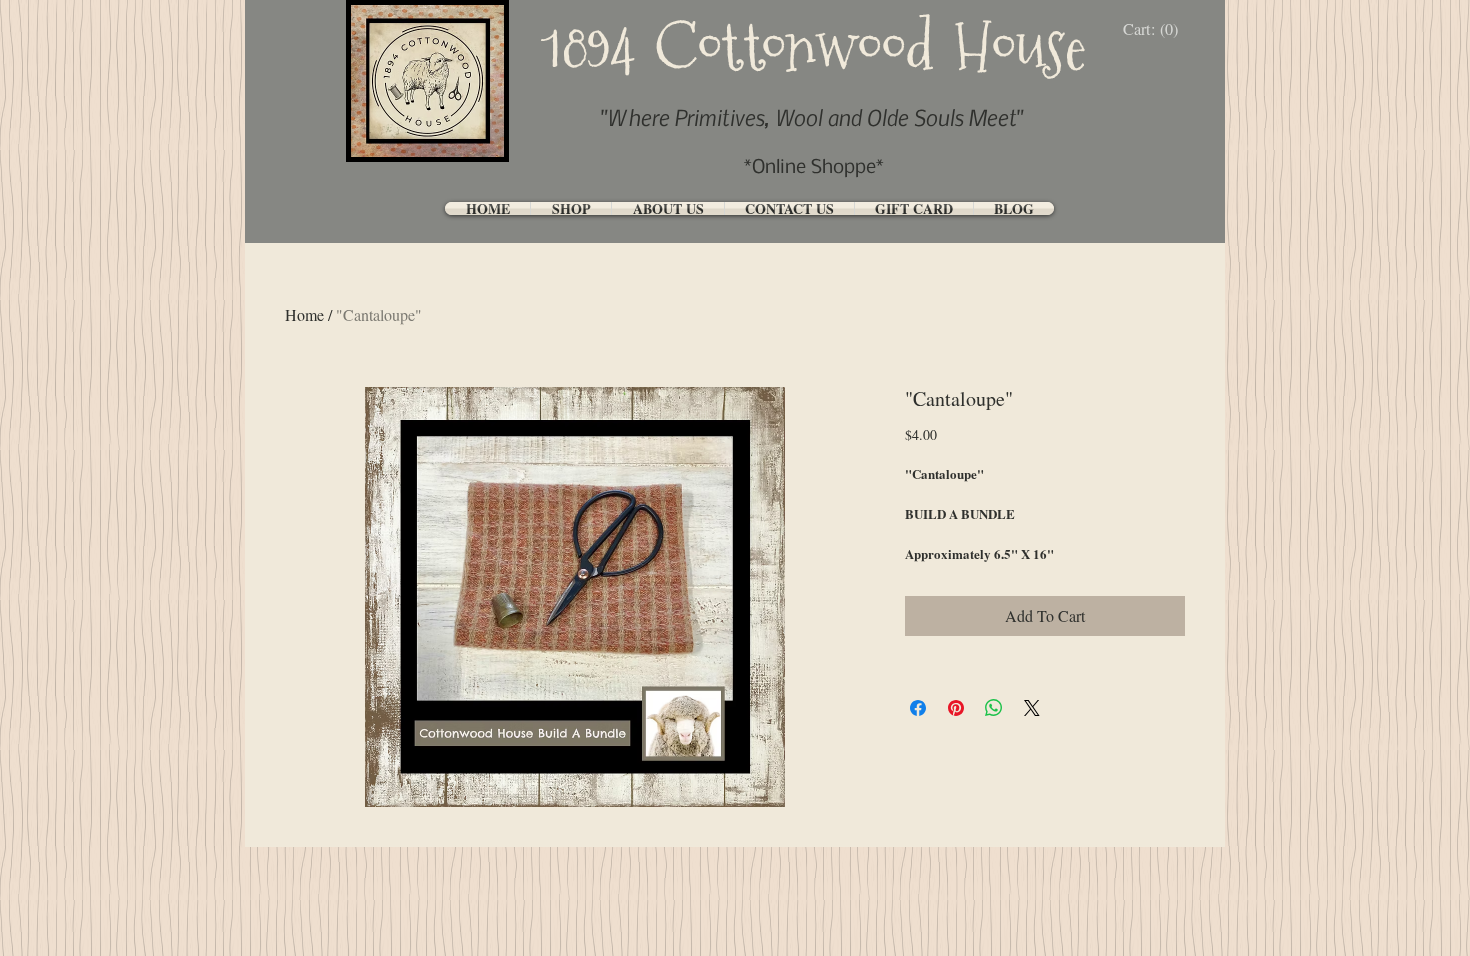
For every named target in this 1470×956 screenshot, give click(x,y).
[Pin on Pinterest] (956, 708)
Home (304, 314)
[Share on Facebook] (918, 708)
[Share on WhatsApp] (994, 708)
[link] (1155, 29)
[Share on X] (1032, 708)
